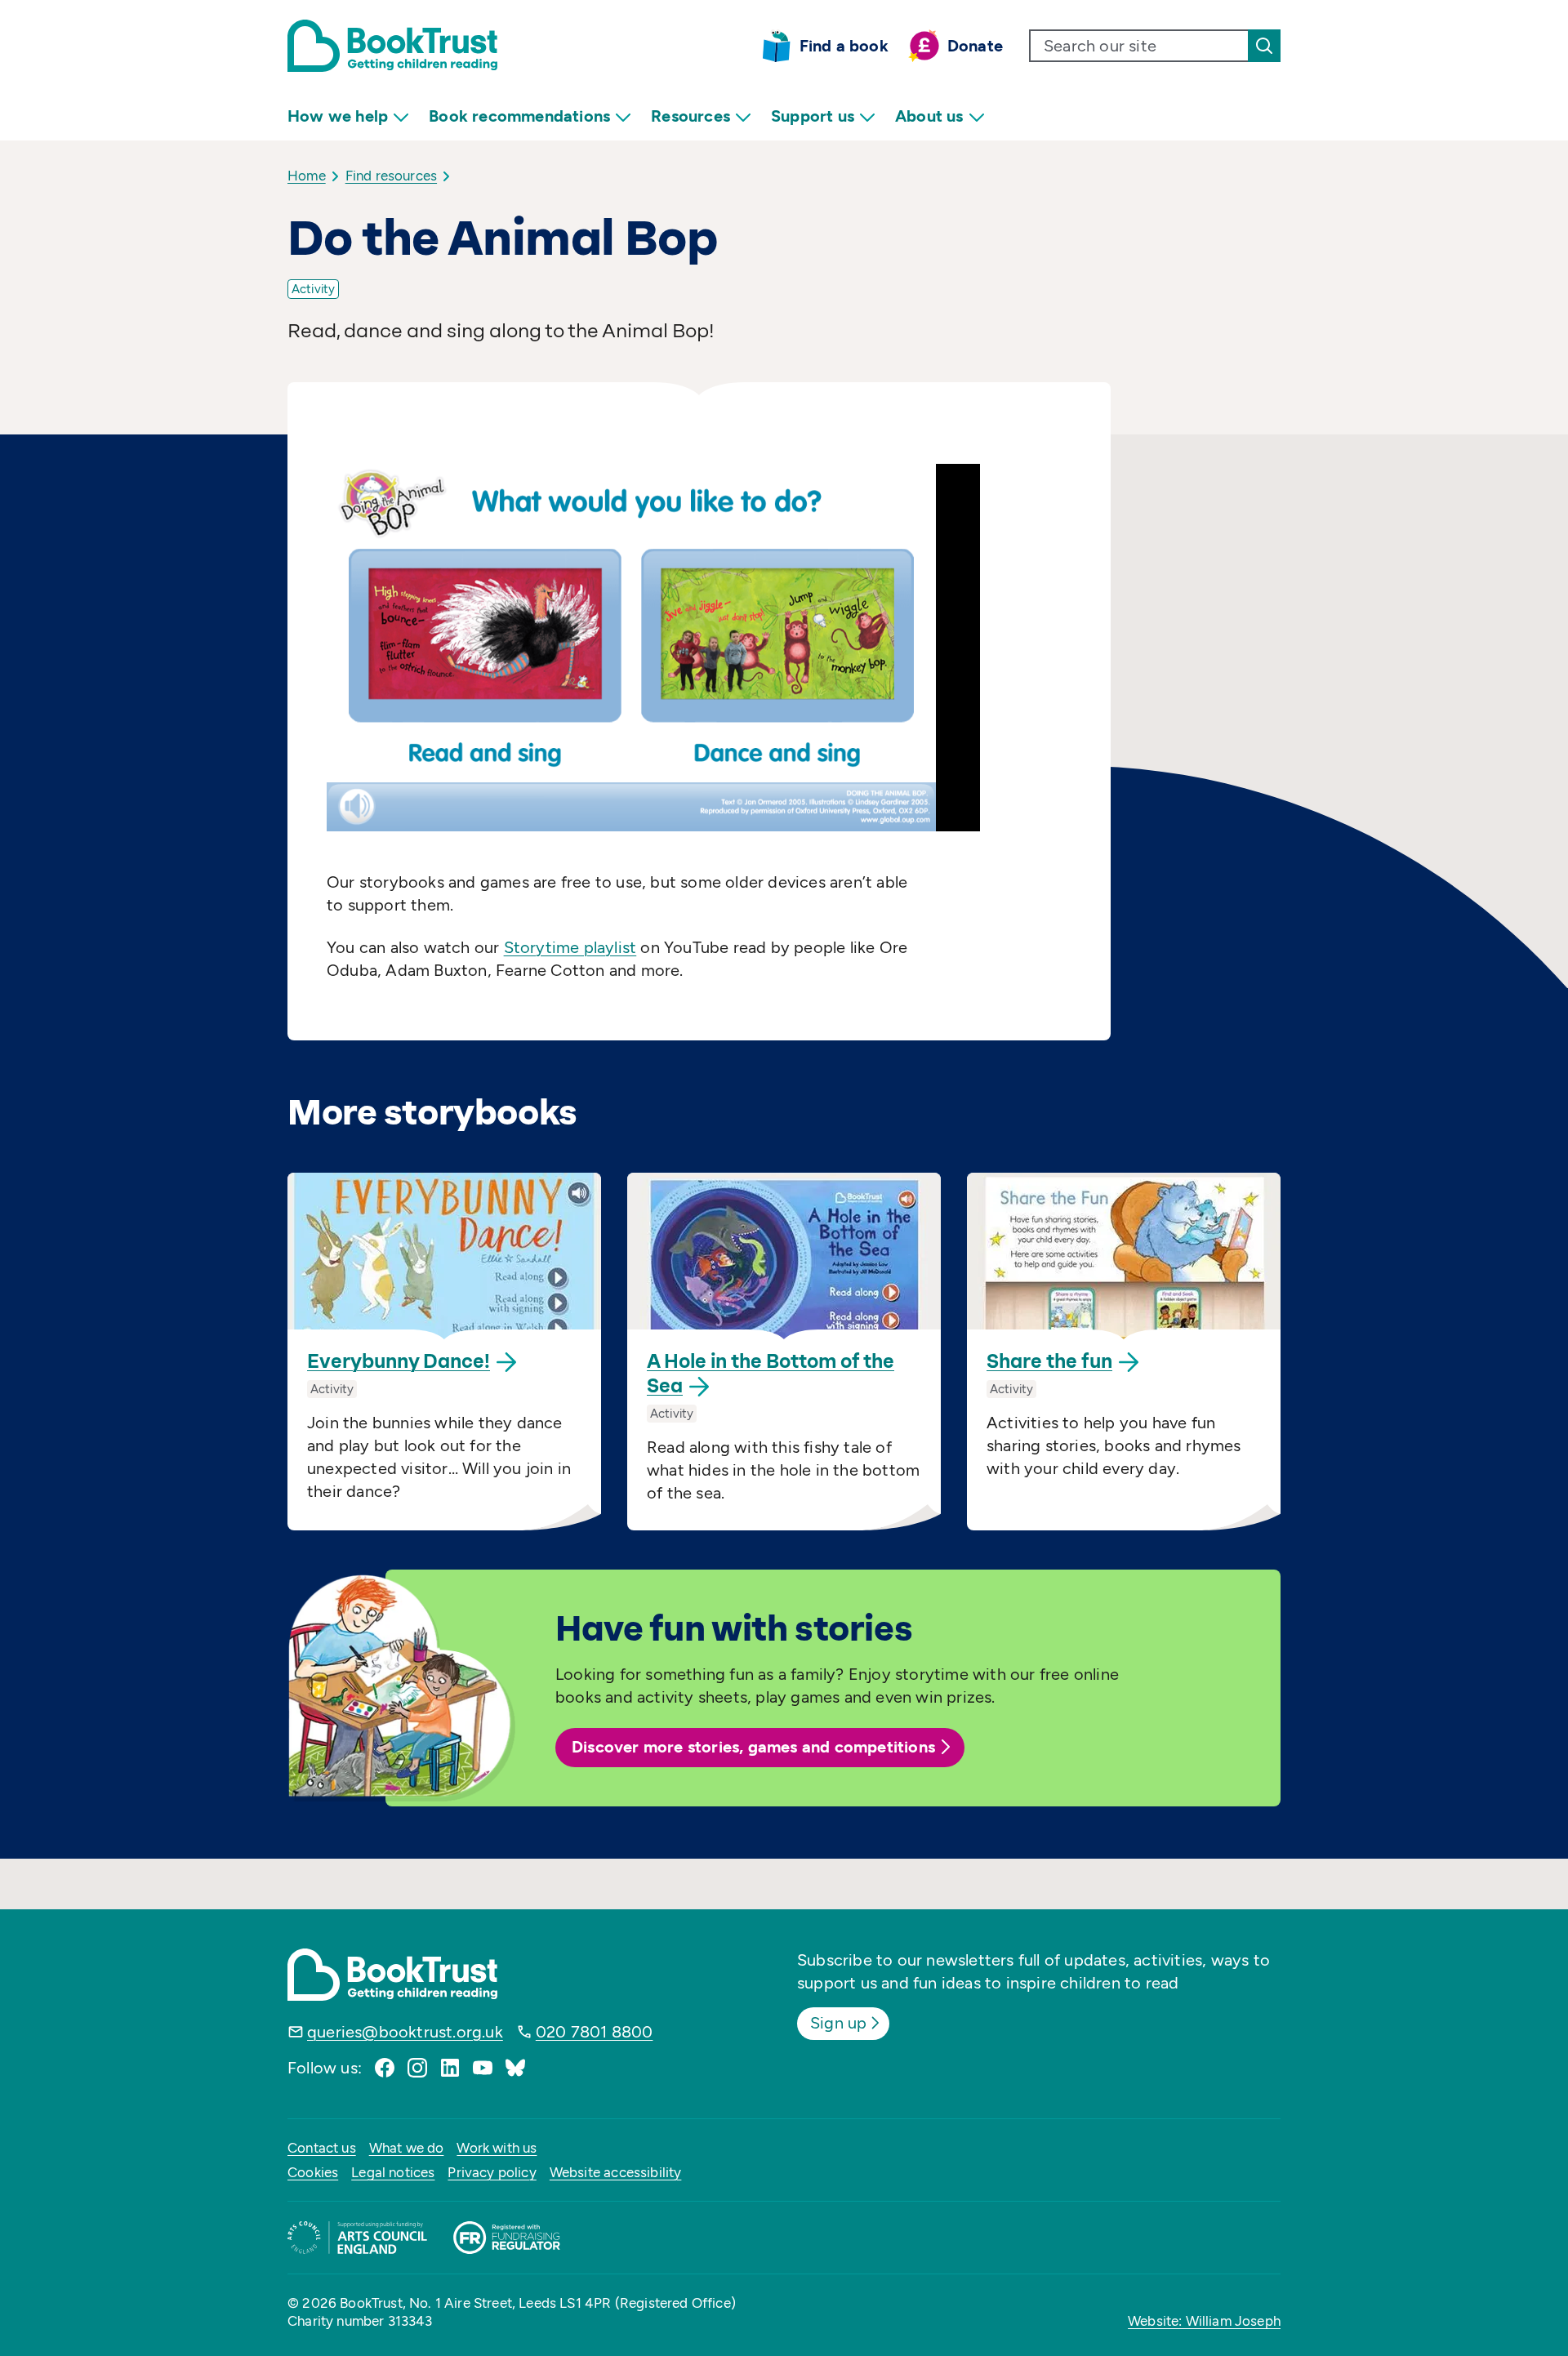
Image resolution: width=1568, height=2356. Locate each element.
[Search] (1264, 46)
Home (307, 176)
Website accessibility (616, 2172)
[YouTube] (483, 2068)
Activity (313, 289)
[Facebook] (385, 2068)
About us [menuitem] (929, 116)
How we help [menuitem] (338, 116)
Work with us (497, 2148)
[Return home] (392, 46)
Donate (975, 46)
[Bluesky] (515, 2068)
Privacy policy (492, 2172)
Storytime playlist (570, 947)
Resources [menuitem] (690, 116)
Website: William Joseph (1204, 2321)
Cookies (313, 2172)
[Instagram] (417, 2068)
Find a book (844, 46)
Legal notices (393, 2172)
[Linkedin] (450, 2068)
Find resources (391, 176)
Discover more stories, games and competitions (753, 1747)
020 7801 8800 (595, 2032)
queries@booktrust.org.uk (405, 2032)
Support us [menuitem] (813, 116)
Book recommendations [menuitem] (519, 116)
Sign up (838, 2023)
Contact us (322, 2148)
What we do (407, 2148)
